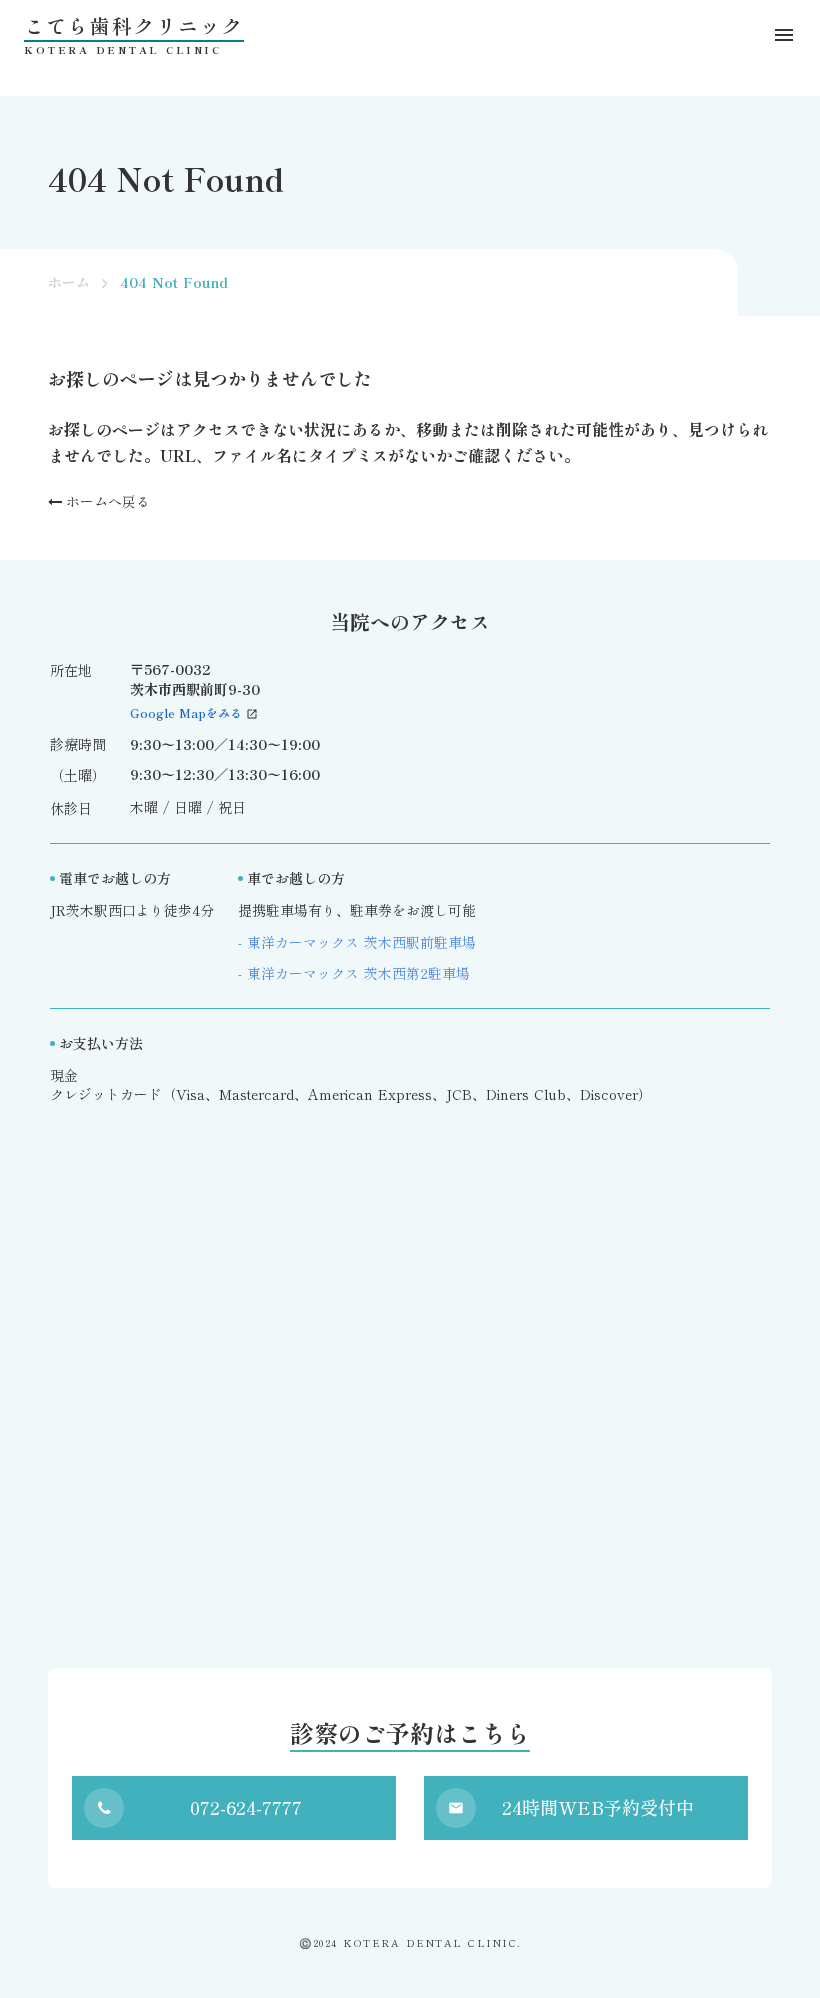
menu (784, 35)
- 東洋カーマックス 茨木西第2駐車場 (354, 973)
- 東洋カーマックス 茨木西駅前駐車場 (357, 942)
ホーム (69, 282)
